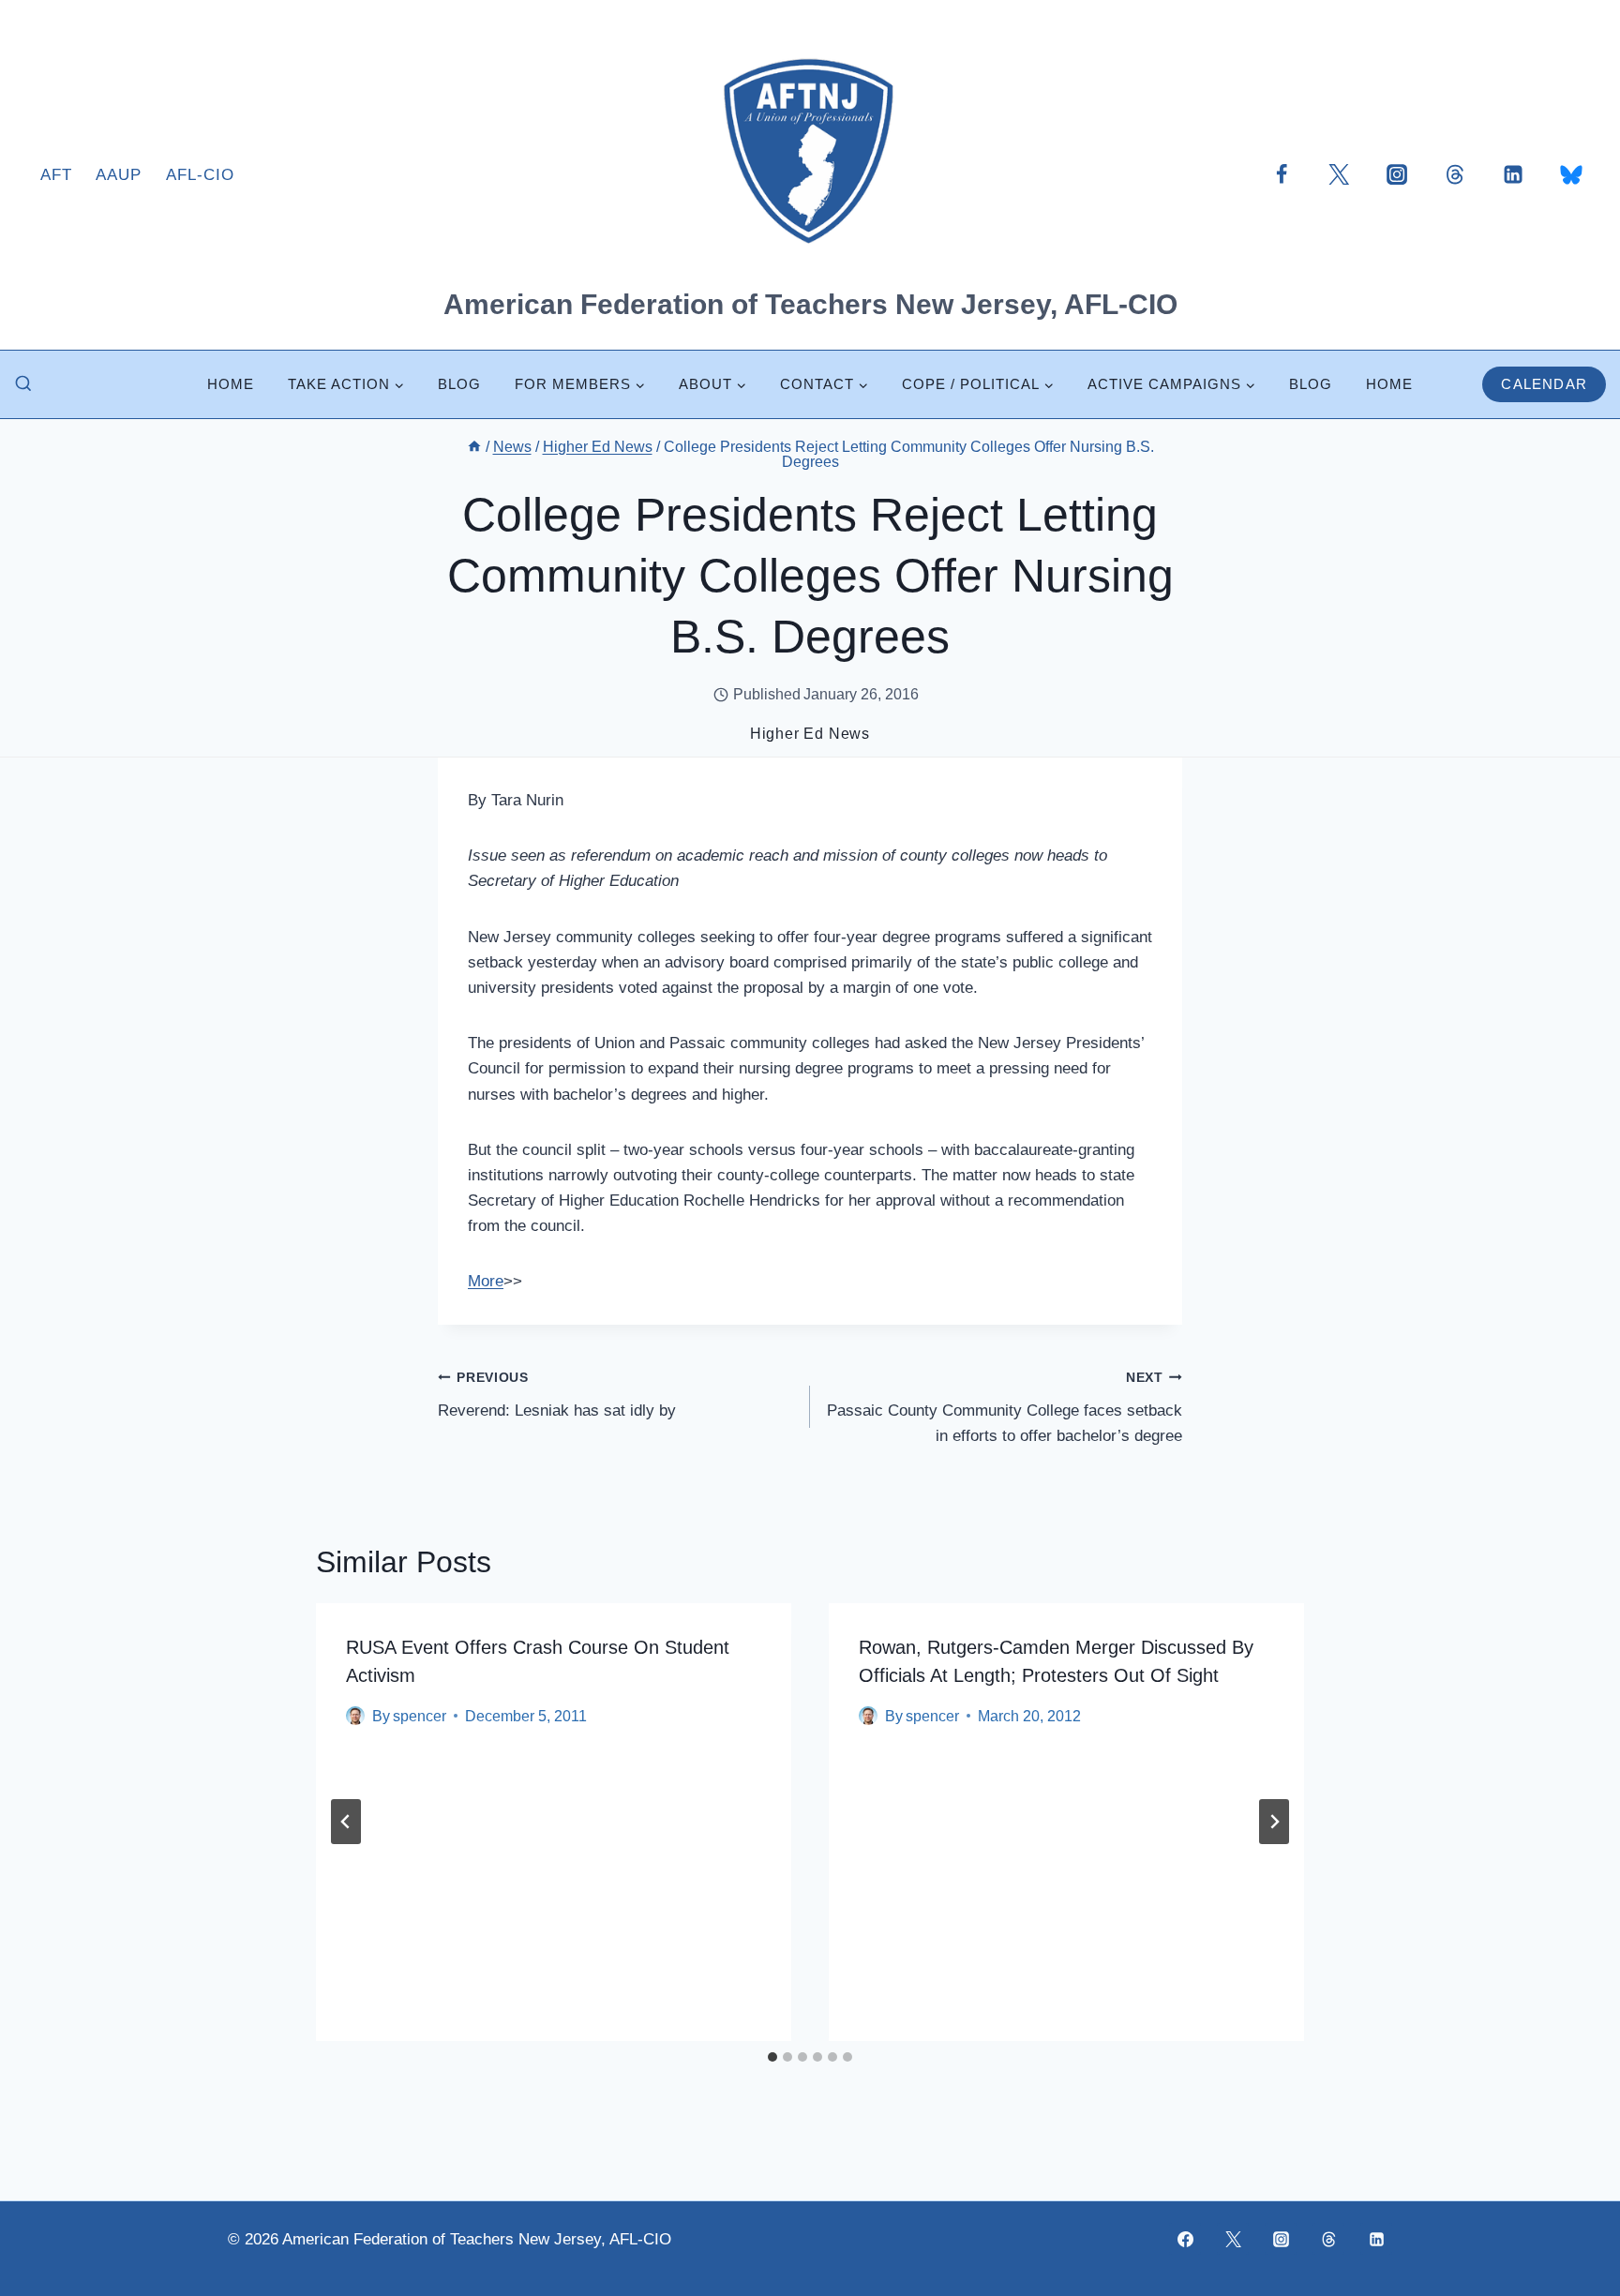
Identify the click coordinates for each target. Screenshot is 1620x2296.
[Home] (474, 447)
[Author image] (355, 1716)
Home (231, 384)
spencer (420, 1716)
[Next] (1274, 1822)
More (486, 1281)
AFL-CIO (200, 175)
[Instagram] (1397, 174)
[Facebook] (1282, 174)
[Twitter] (1339, 174)
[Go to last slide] (346, 1822)
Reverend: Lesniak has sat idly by (557, 1395)
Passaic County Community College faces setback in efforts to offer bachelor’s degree (1005, 1408)
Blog (459, 384)
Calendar (1544, 384)
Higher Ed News (810, 734)
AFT (56, 175)
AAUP (119, 175)
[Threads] (1455, 174)
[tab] (772, 2057)
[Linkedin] (1513, 174)
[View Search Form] (23, 384)
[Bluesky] (1571, 174)
